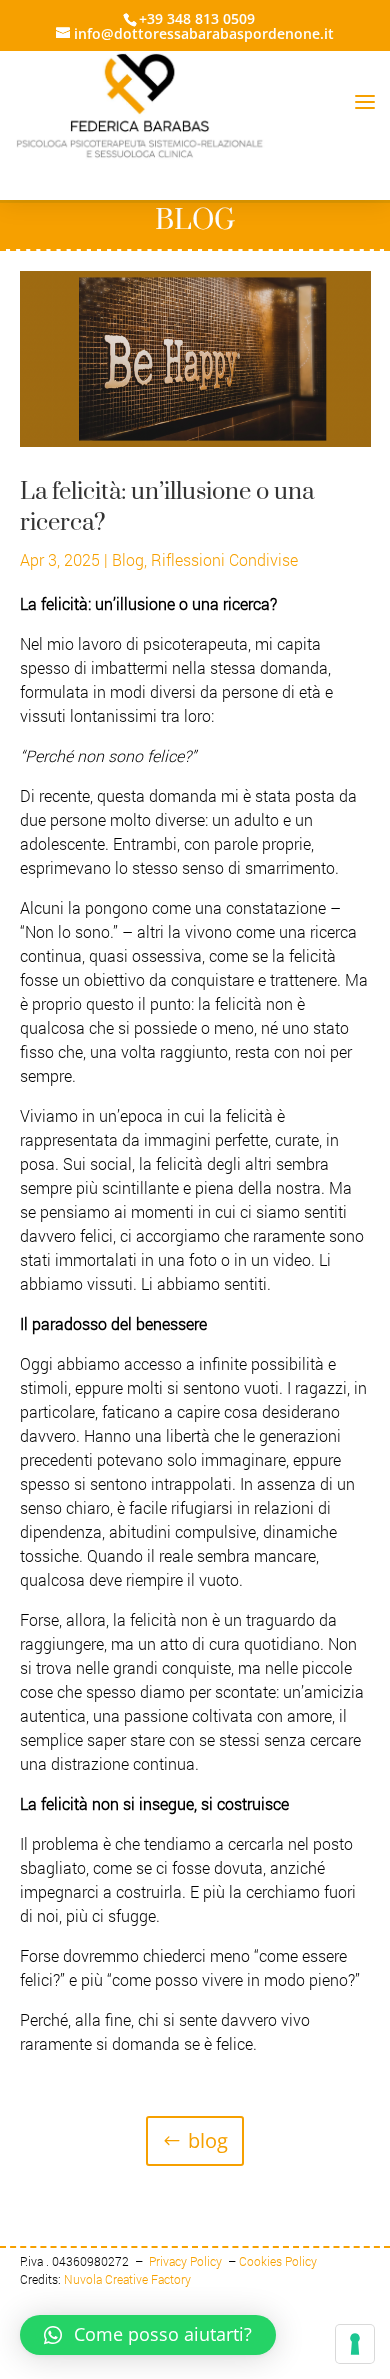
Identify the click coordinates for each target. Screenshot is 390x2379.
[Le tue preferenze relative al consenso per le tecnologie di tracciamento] (355, 2344)
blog (208, 2140)
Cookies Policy (278, 2261)
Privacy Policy (187, 2261)
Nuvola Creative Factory (127, 2279)
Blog (128, 559)
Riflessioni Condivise (224, 559)
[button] (148, 2335)
